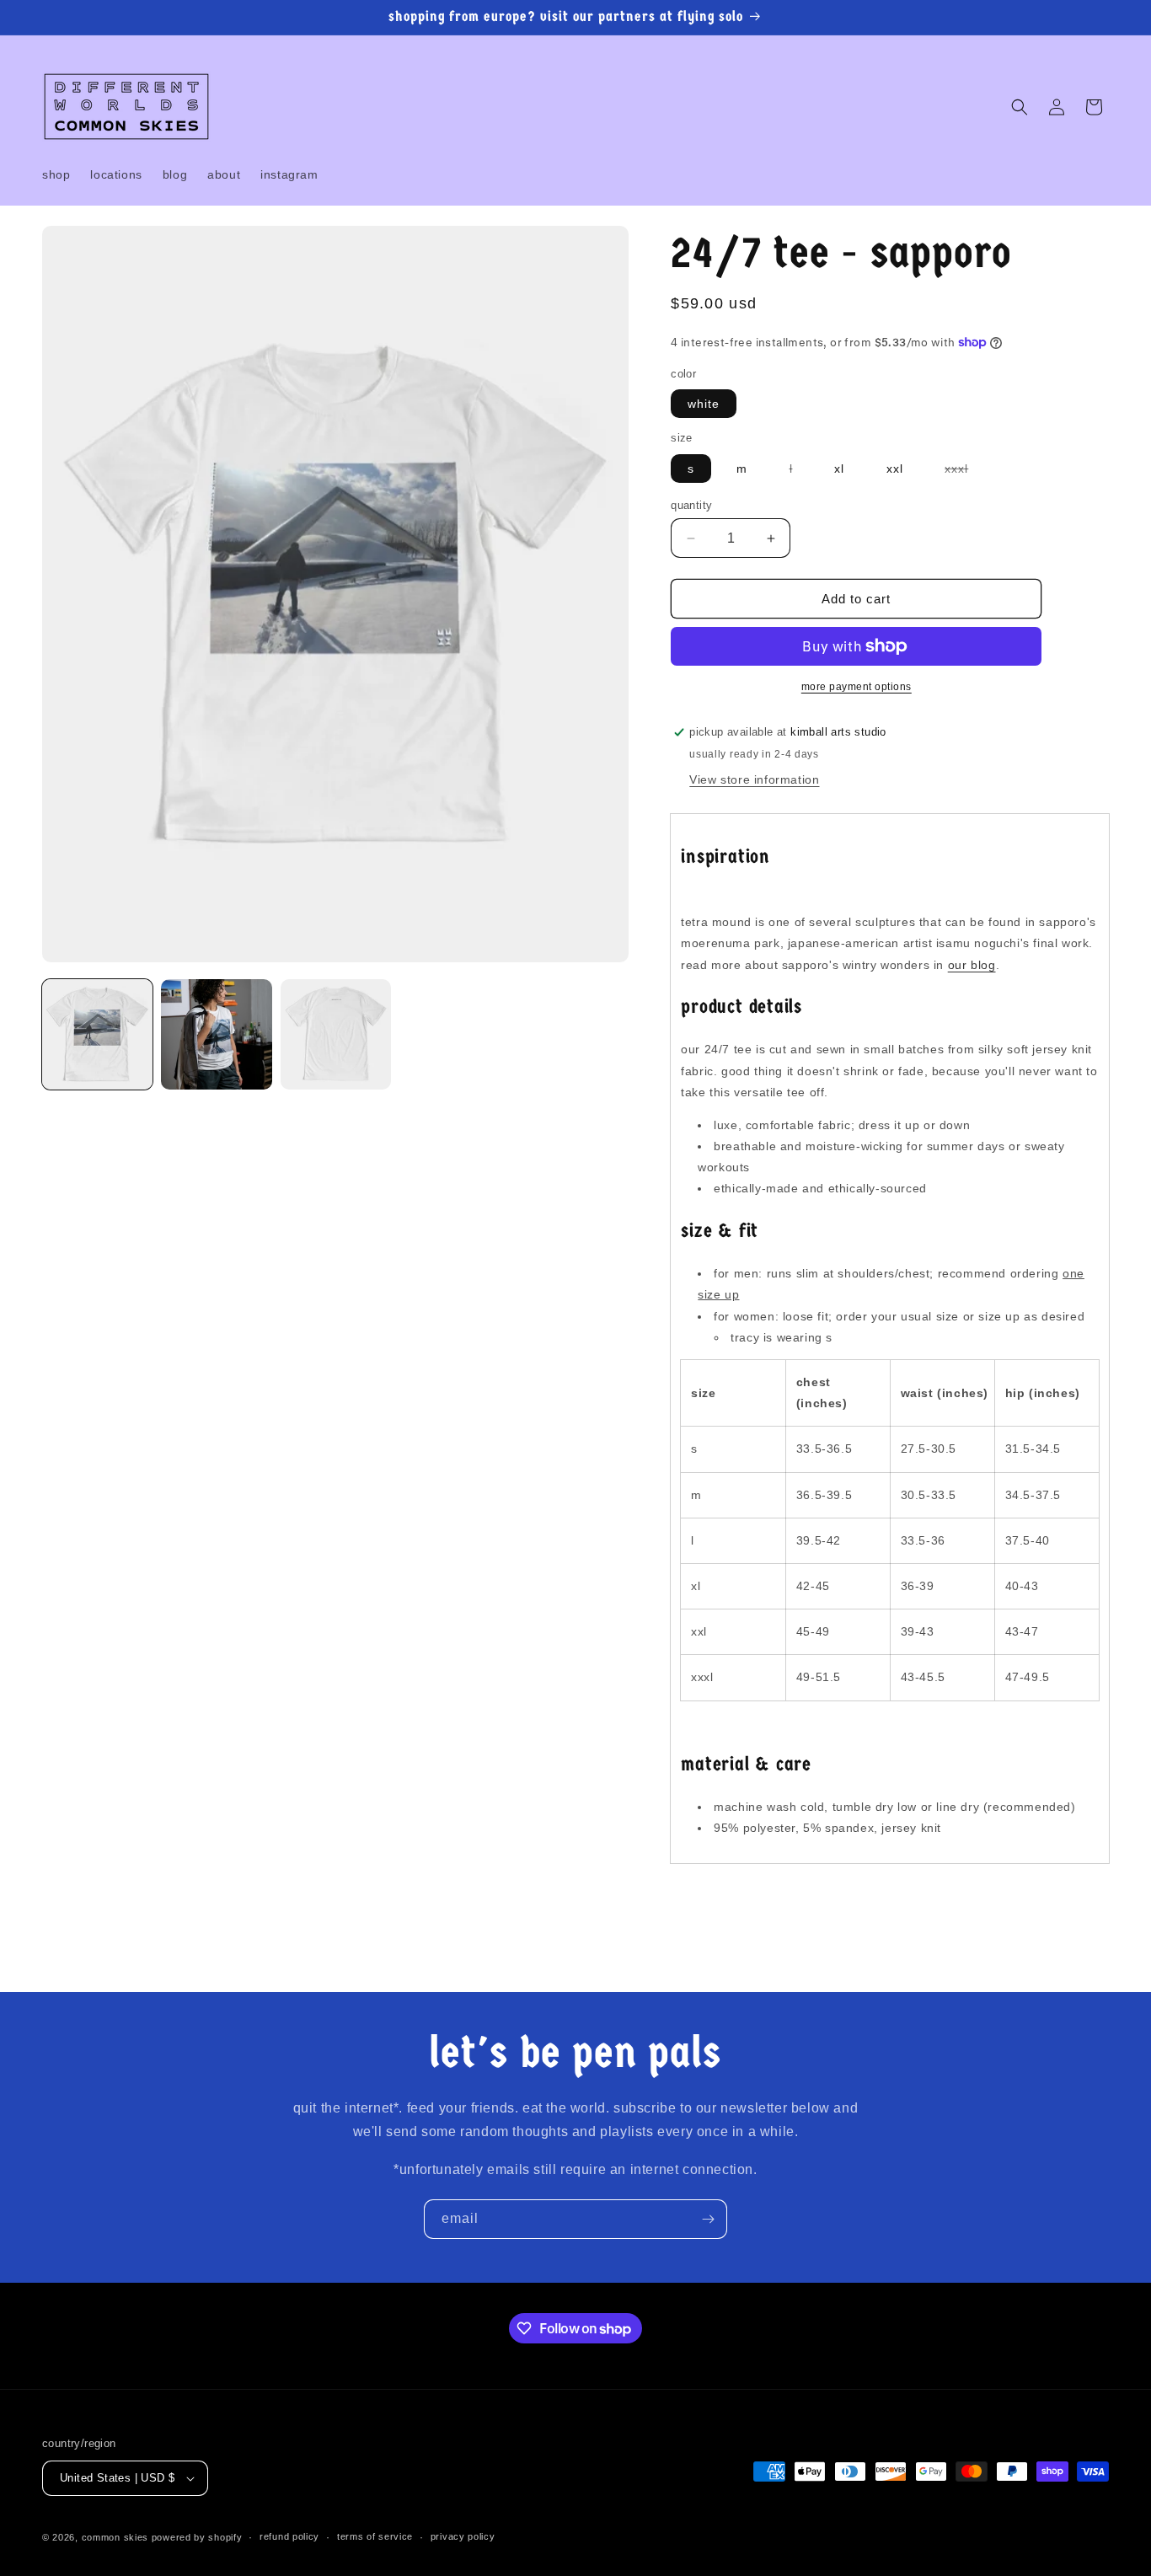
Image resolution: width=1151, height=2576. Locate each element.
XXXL (965, 472)
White (704, 404)
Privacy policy (463, 2536)
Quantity (691, 505)
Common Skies (115, 2537)
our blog (972, 965)
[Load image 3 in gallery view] (336, 1034)
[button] (1020, 107)
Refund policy (289, 2536)
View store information (754, 779)
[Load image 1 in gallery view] (97, 1034)
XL (839, 469)
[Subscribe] (708, 2219)
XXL (895, 469)
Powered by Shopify (197, 2537)
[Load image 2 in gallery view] (216, 1034)
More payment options (857, 687)
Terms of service (375, 2536)
